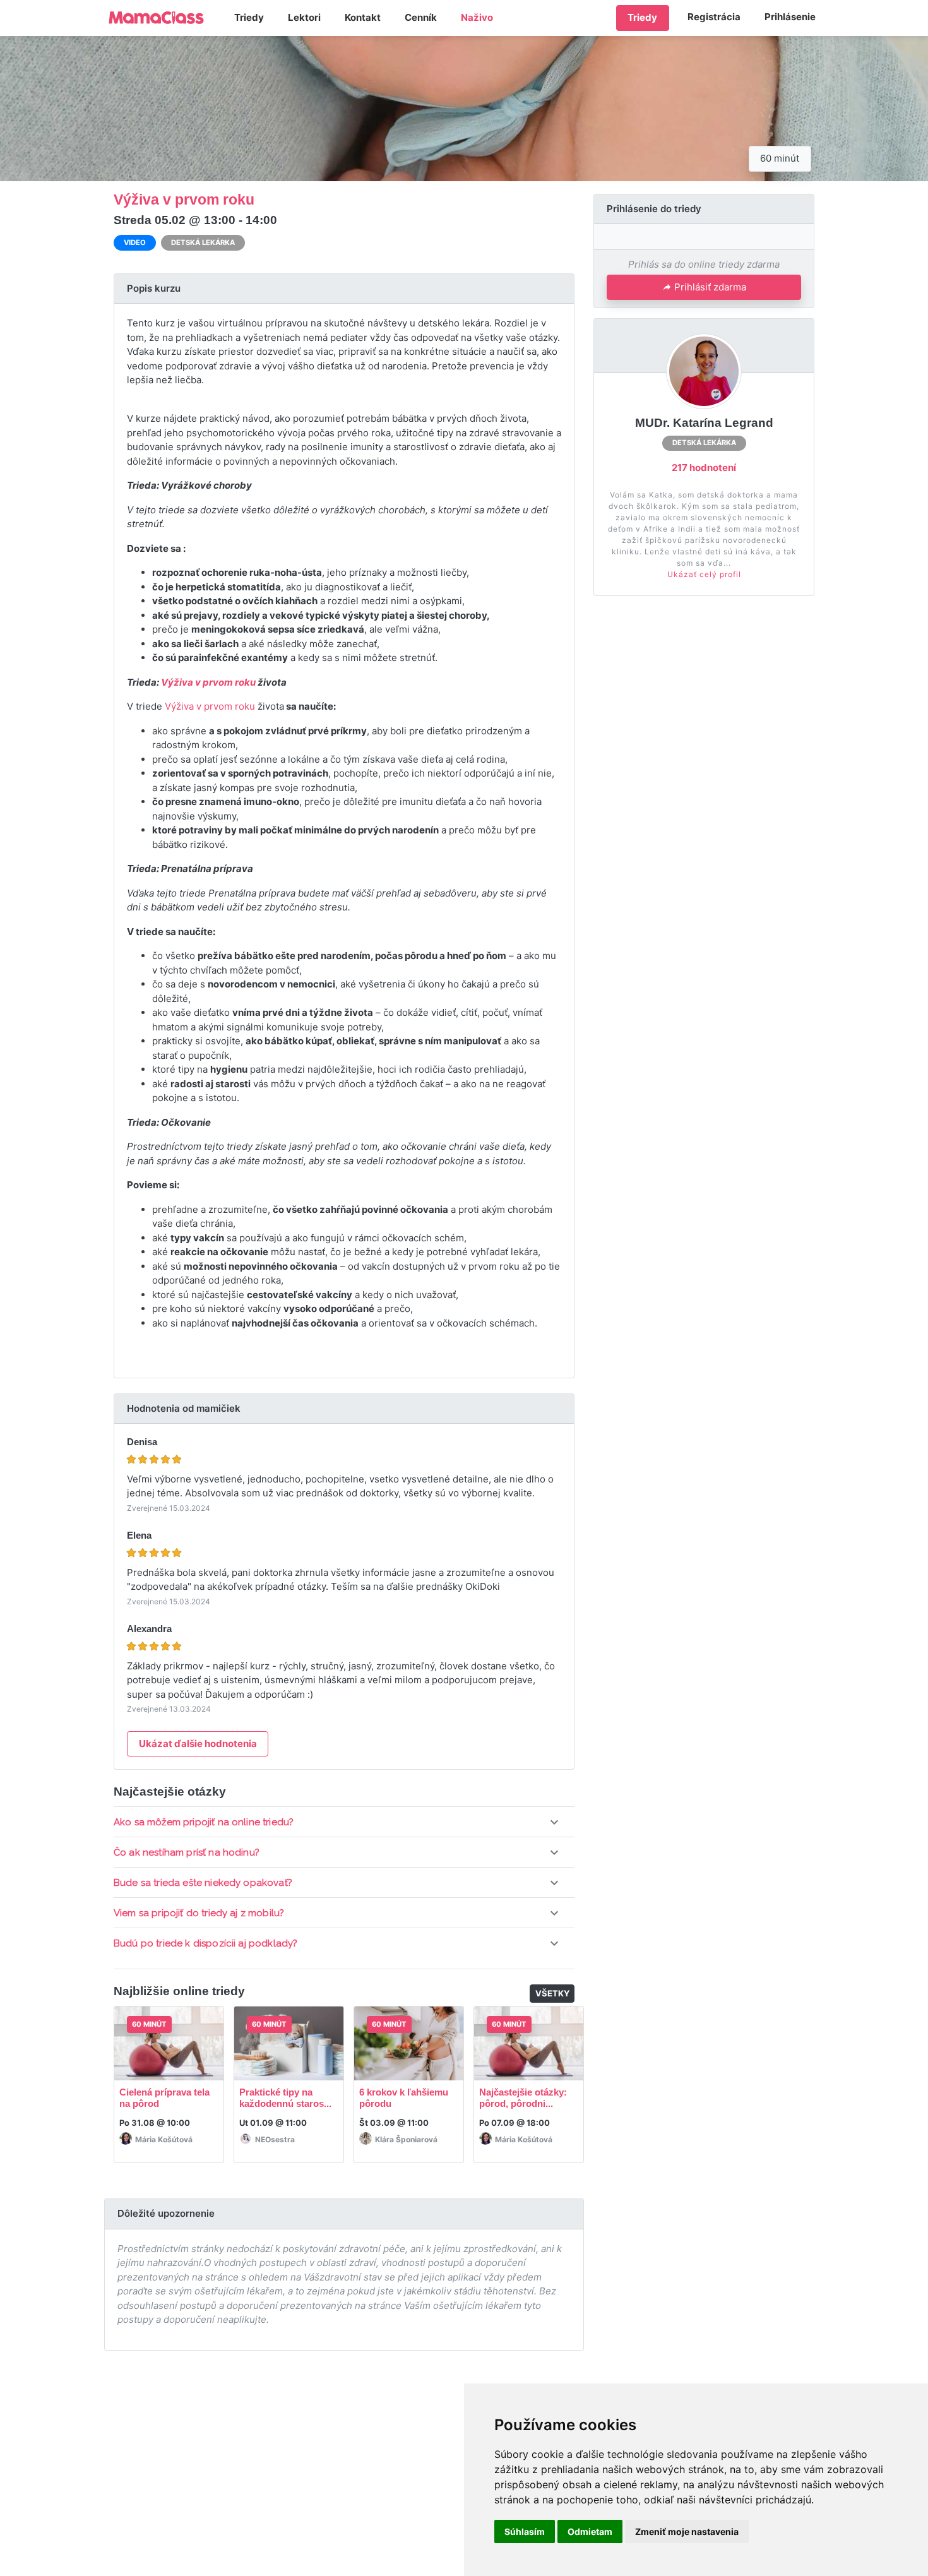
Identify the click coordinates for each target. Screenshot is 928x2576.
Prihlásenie (790, 17)
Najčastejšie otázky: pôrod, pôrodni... (523, 2098)
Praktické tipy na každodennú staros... (285, 2098)
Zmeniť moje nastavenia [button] (687, 2531)
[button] (344, 1822)
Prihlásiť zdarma (710, 287)
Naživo (477, 17)
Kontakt (363, 17)
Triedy (249, 17)
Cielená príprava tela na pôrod (164, 2098)
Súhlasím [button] (525, 2531)
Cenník (421, 17)
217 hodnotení (704, 468)
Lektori (304, 17)
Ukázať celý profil (704, 574)
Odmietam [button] (590, 2531)
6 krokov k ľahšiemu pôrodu (404, 2098)
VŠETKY (553, 1993)
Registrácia (714, 17)
